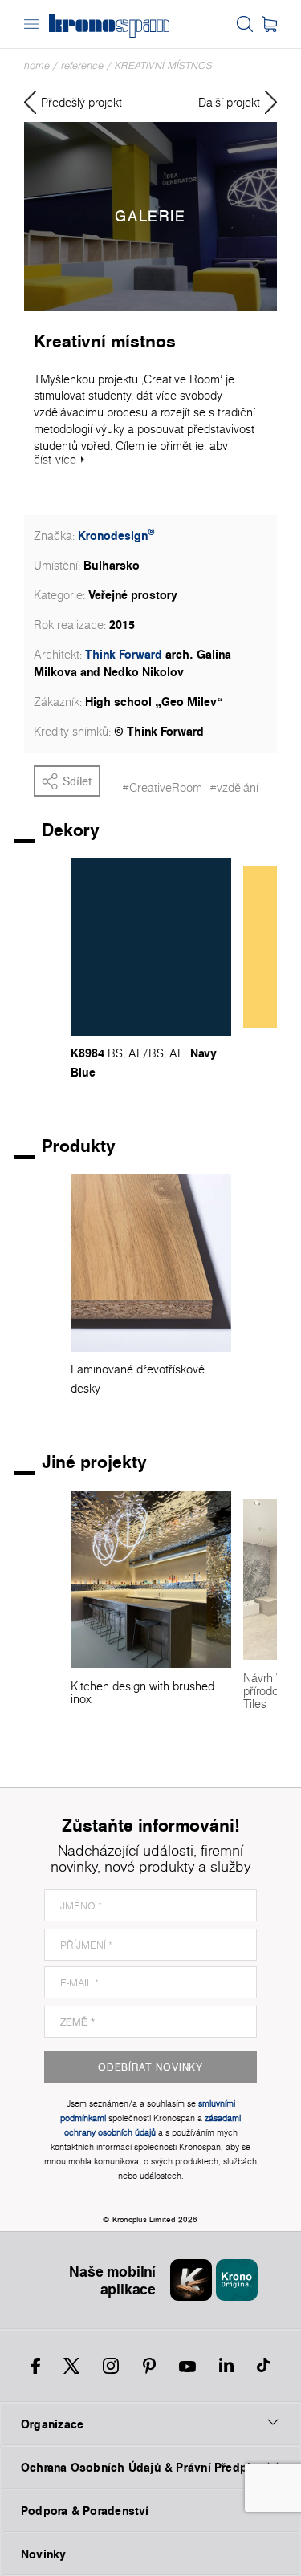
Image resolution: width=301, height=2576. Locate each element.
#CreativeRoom (162, 788)
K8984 (87, 1053)
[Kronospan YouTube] (187, 2366)
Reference (82, 65)
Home (37, 65)
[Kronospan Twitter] (71, 2366)
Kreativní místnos (164, 65)
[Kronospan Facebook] (36, 2366)
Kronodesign (116, 535)
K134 (257, 1045)
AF (136, 1053)
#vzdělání (234, 788)
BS (115, 1053)
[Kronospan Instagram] (111, 2366)
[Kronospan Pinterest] (149, 2366)
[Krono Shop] (269, 24)
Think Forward (124, 654)
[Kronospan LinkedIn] (226, 2366)
